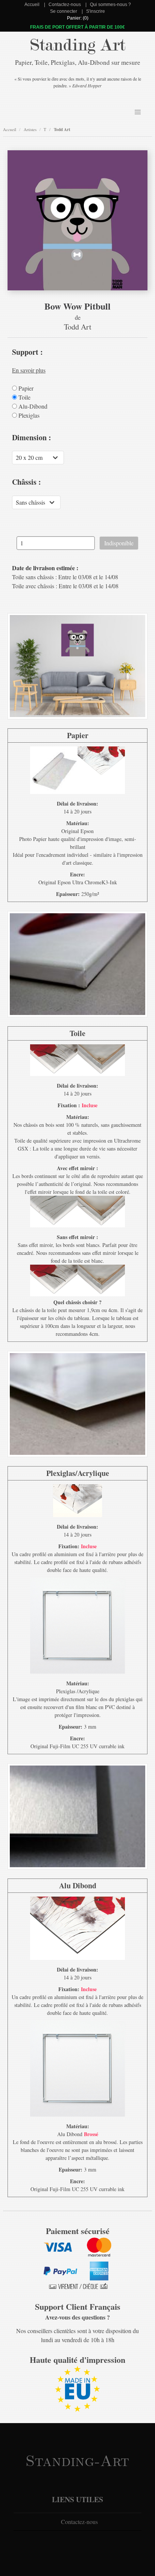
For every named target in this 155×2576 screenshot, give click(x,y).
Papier (25, 388)
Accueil (32, 5)
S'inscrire (96, 11)
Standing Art (78, 45)
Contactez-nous (65, 5)
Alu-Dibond (32, 406)
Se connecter (64, 11)
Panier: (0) (78, 18)
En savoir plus (29, 370)
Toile (24, 397)
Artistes (30, 129)
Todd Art (62, 130)
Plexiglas (28, 415)
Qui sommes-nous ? (110, 5)
